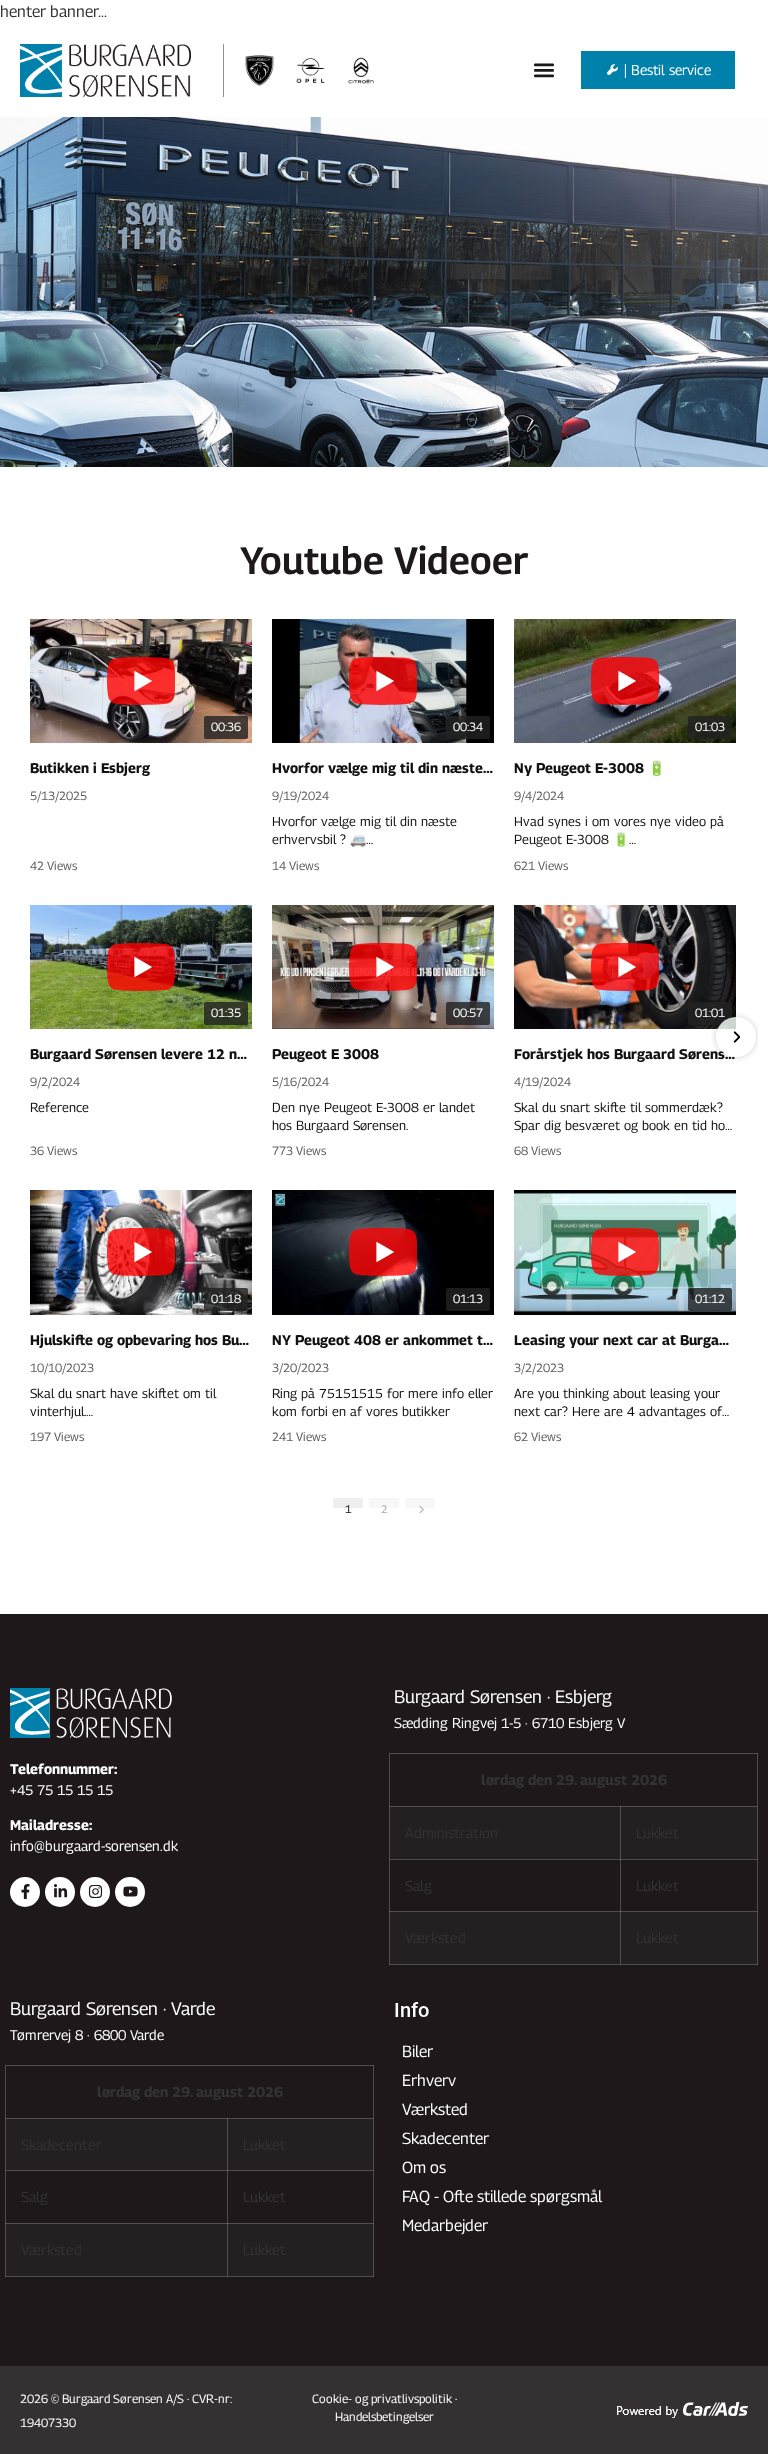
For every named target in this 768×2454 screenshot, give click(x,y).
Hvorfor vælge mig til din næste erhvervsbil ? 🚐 (383, 767)
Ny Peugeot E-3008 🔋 (589, 767)
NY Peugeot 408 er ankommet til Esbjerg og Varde (383, 1339)
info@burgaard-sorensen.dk (94, 1845)
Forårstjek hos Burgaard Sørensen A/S (625, 1053)
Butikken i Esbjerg (90, 767)
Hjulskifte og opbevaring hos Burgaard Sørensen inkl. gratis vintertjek (141, 1339)
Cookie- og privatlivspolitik (382, 2398)
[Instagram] (95, 1892)
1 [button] (348, 1505)
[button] (544, 70)
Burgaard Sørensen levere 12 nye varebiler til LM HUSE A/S (141, 1053)
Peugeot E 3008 (325, 1053)
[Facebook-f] (25, 1892)
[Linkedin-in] (60, 1892)
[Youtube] (130, 1892)
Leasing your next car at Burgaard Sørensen (625, 1339)
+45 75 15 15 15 (61, 1789)
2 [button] (384, 1505)
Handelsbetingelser (384, 2416)
